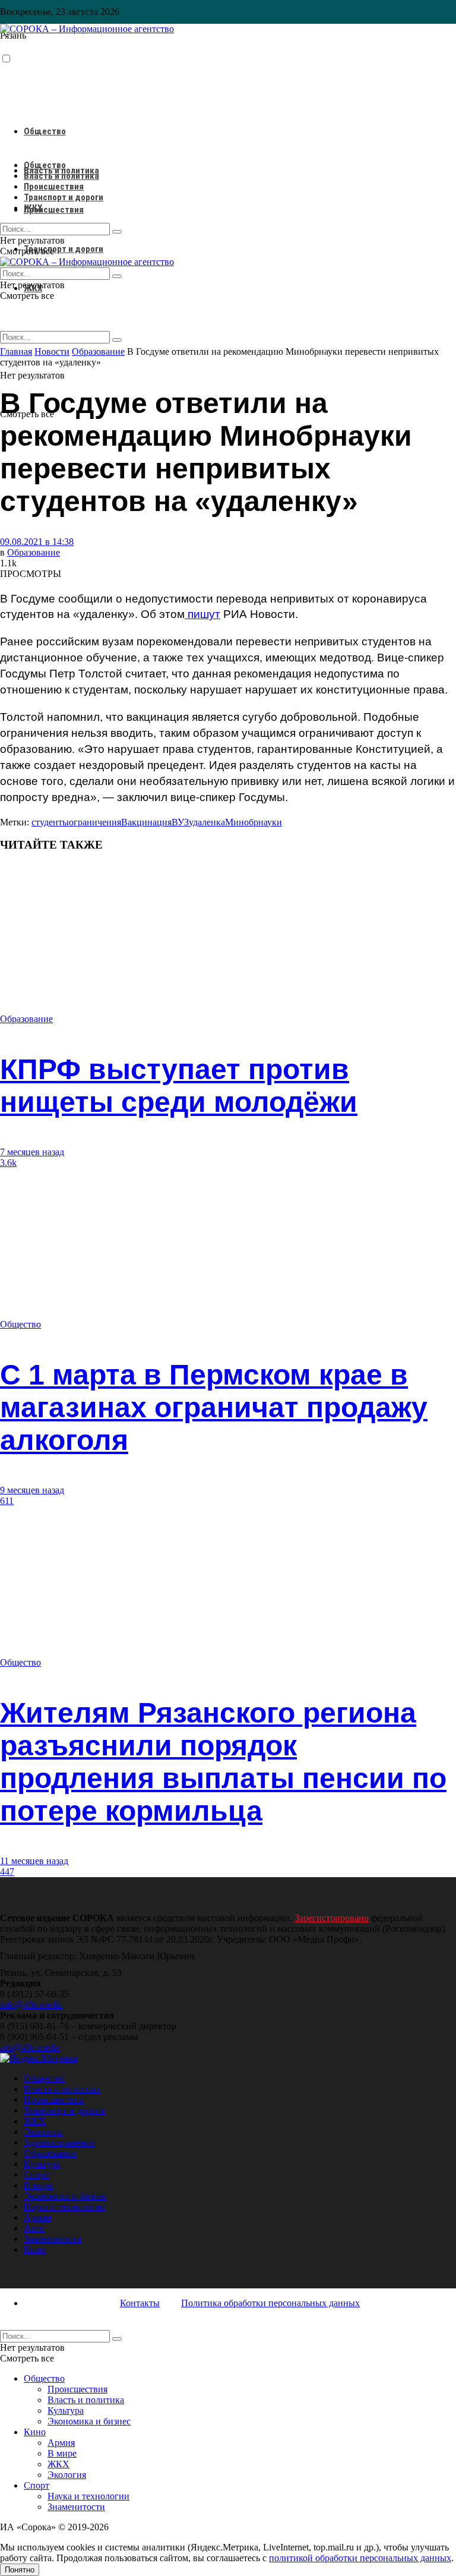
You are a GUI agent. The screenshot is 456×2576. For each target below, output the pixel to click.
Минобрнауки (254, 822)
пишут (202, 614)
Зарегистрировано (332, 1918)
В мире (38, 2185)
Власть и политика (61, 176)
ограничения (95, 822)
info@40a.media (31, 2005)
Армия (37, 2217)
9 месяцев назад (32, 1490)
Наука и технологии (65, 2207)
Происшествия (54, 210)
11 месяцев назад (34, 1861)
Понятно (20, 2570)
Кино (35, 2249)
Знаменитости (53, 2239)
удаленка (207, 822)
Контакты (140, 2303)
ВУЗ (180, 822)
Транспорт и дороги (64, 249)
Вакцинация (146, 822)
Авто (34, 2228)
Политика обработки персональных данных (270, 2303)
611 (7, 1501)
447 (7, 1872)
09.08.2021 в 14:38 (37, 542)
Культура (42, 2164)
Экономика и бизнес (65, 2196)
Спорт (37, 2175)
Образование (34, 552)
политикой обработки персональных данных (360, 2558)
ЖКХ (33, 208)
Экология (43, 2132)
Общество (45, 131)
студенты (50, 822)
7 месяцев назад (32, 1152)
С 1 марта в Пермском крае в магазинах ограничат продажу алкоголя (214, 1407)
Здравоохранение (59, 2143)
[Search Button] (117, 340)
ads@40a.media (30, 2047)
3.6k (8, 1163)
